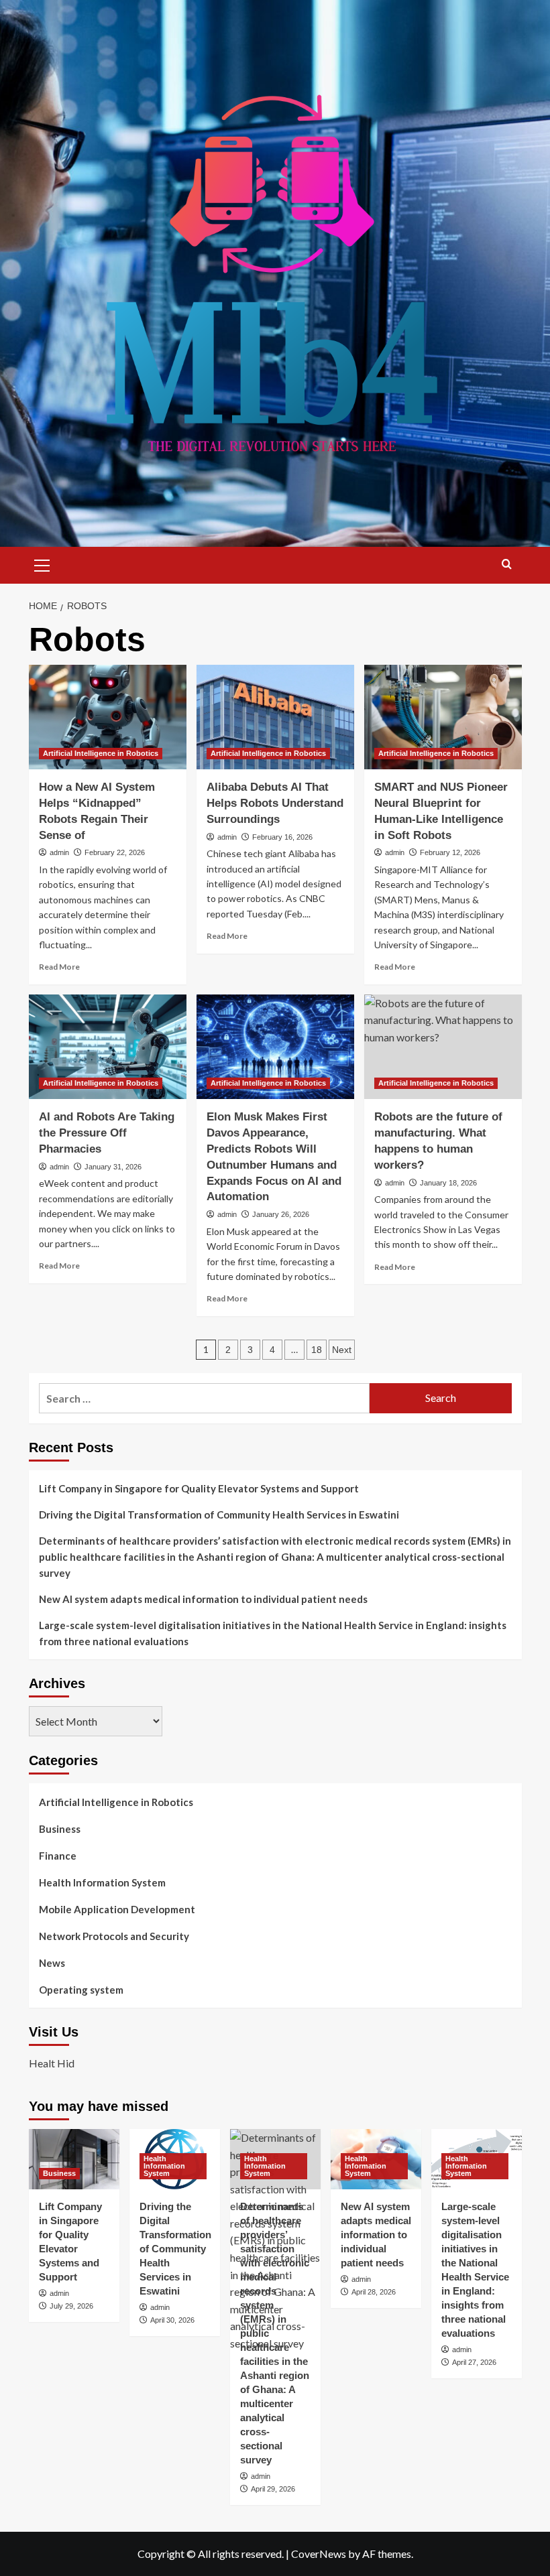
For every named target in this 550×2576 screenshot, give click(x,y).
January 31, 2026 (113, 1167)
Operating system (81, 1990)
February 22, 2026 (115, 852)
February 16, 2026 (282, 837)
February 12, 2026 (450, 852)
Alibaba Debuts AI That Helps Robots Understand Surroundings (275, 803)
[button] (42, 564)
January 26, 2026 (281, 1214)
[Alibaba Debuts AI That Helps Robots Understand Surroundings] (275, 717)
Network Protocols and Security (114, 1936)
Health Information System (102, 1882)
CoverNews (319, 2554)
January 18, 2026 (448, 1183)
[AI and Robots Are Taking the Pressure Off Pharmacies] (108, 1047)
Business (60, 1829)
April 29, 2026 (273, 2489)
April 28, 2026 (374, 2292)
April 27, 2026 (474, 2362)
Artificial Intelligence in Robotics (101, 753)
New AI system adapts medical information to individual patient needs (203, 1599)
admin (59, 852)
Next (342, 1350)
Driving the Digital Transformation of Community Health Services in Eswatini (219, 1515)
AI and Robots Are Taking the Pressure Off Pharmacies (107, 1133)
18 (317, 1350)
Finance (58, 1856)
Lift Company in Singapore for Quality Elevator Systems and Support (199, 1488)
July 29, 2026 (71, 2306)
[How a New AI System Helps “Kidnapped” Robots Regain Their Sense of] (108, 717)
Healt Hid (52, 2063)
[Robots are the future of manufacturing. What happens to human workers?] (443, 1047)
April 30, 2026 (172, 2320)
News (52, 1963)
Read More (59, 967)
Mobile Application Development (117, 1909)
